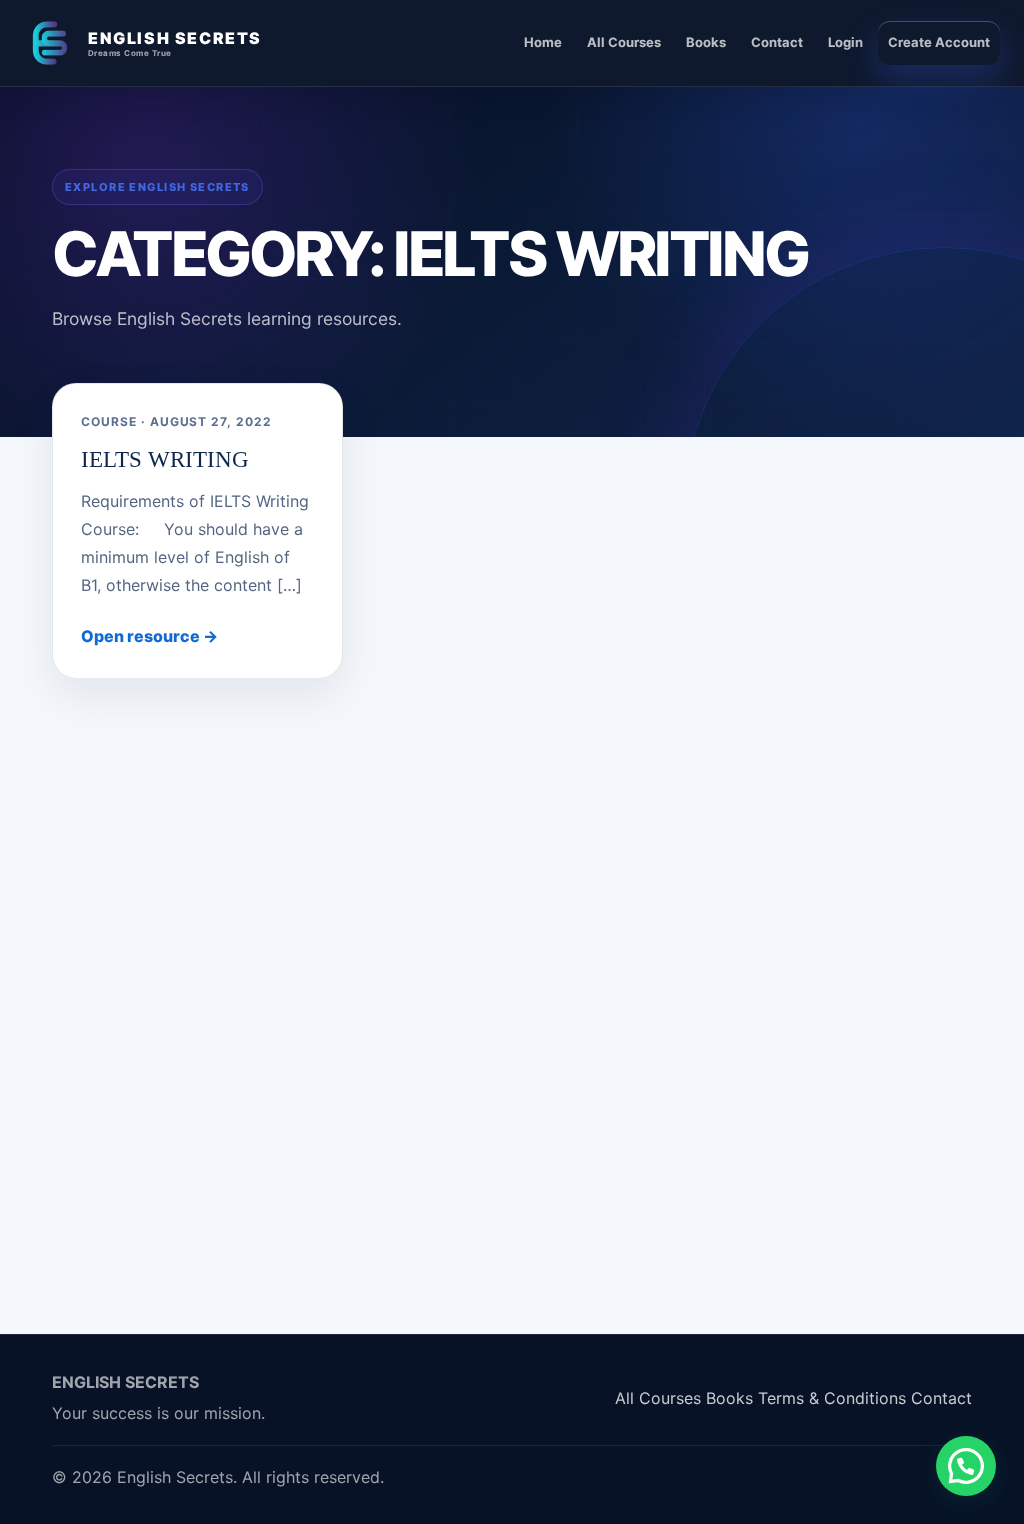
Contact (777, 42)
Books (706, 42)
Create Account (939, 42)
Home (543, 42)
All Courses (624, 42)
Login (845, 42)
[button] (966, 1466)
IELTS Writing (165, 459)
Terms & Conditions (832, 1398)
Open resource (149, 636)
